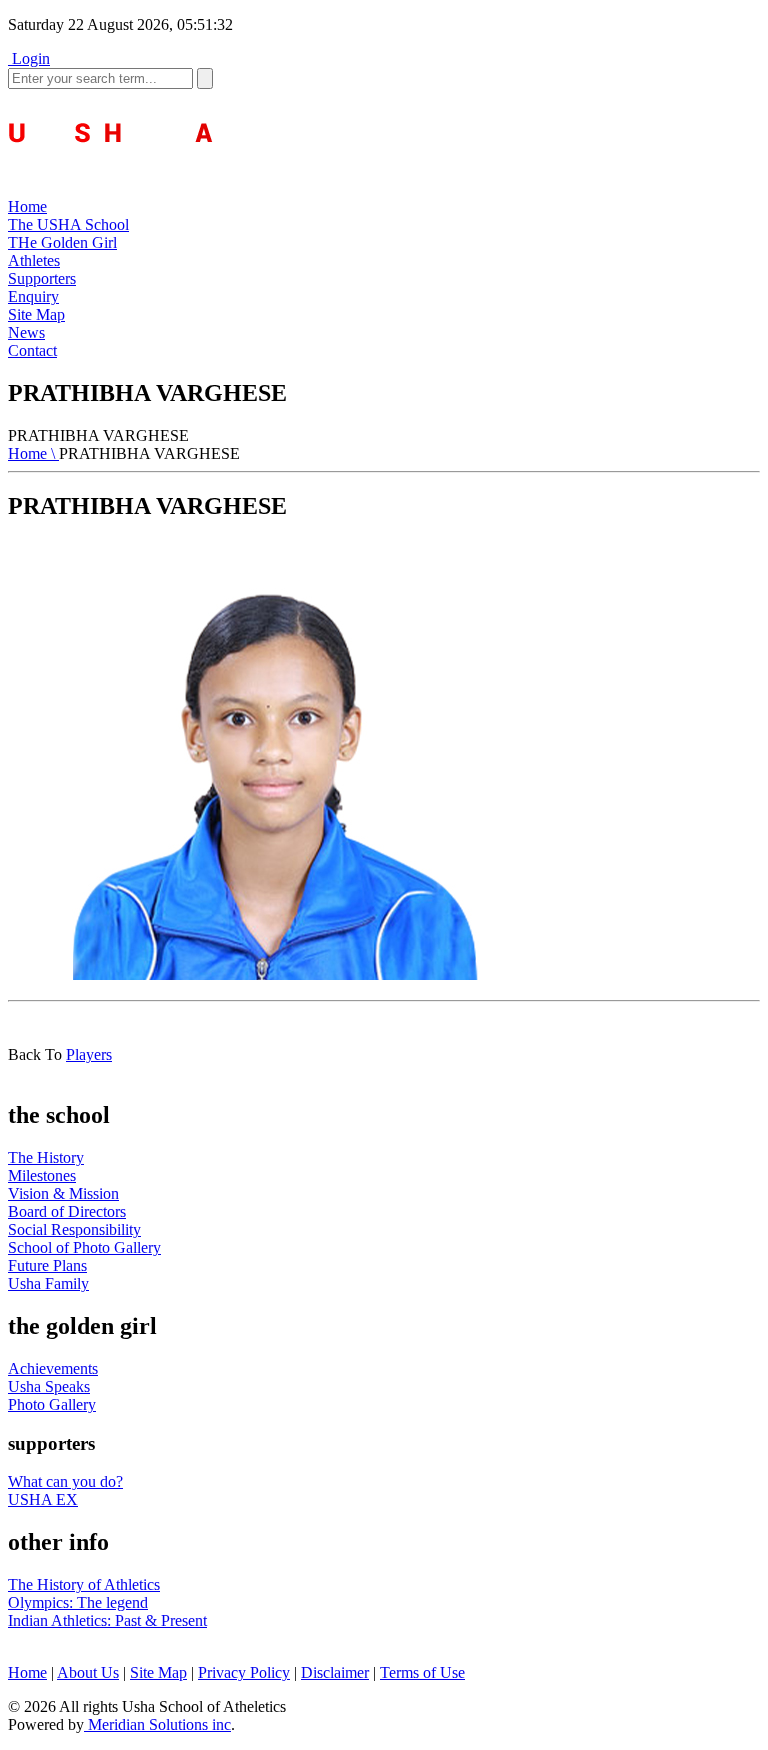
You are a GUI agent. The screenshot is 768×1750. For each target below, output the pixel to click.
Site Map (158, 1672)
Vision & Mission (63, 1193)
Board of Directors (67, 1211)
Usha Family (48, 1283)
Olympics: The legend (78, 1602)
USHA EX (43, 1499)
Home (27, 1672)
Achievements (53, 1368)
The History (46, 1157)
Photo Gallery (52, 1404)
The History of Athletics (84, 1584)
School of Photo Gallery (84, 1247)
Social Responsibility (74, 1229)
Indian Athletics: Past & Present (107, 1620)
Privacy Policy (244, 1672)
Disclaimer (335, 1672)
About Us (88, 1672)
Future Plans (47, 1265)
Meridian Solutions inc (157, 1724)
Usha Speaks (49, 1386)
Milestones (42, 1175)
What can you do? (65, 1481)
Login (29, 58)
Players (89, 1054)
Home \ (33, 453)
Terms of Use (422, 1672)
